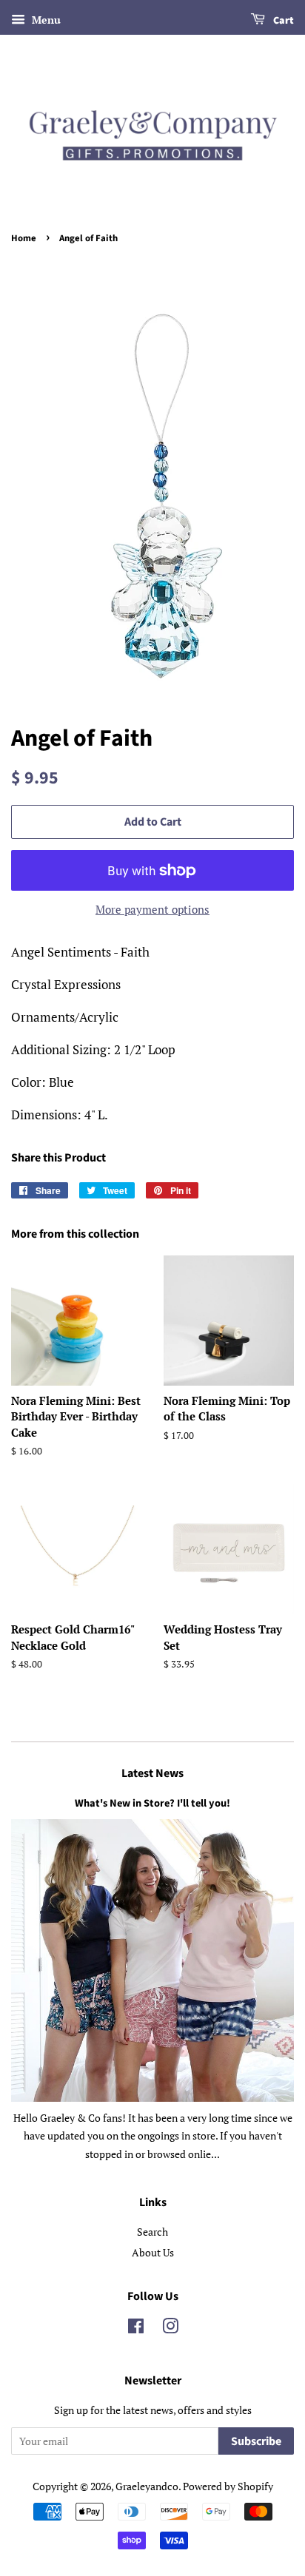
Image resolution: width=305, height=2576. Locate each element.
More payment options (152, 909)
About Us (153, 2252)
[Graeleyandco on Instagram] (170, 2329)
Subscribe (256, 2441)
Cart (282, 21)
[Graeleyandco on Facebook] (136, 2329)
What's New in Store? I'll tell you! (152, 1803)
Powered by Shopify (228, 2486)
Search (152, 2232)
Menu (45, 20)
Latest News (152, 1773)
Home (24, 238)
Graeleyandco (147, 2486)
